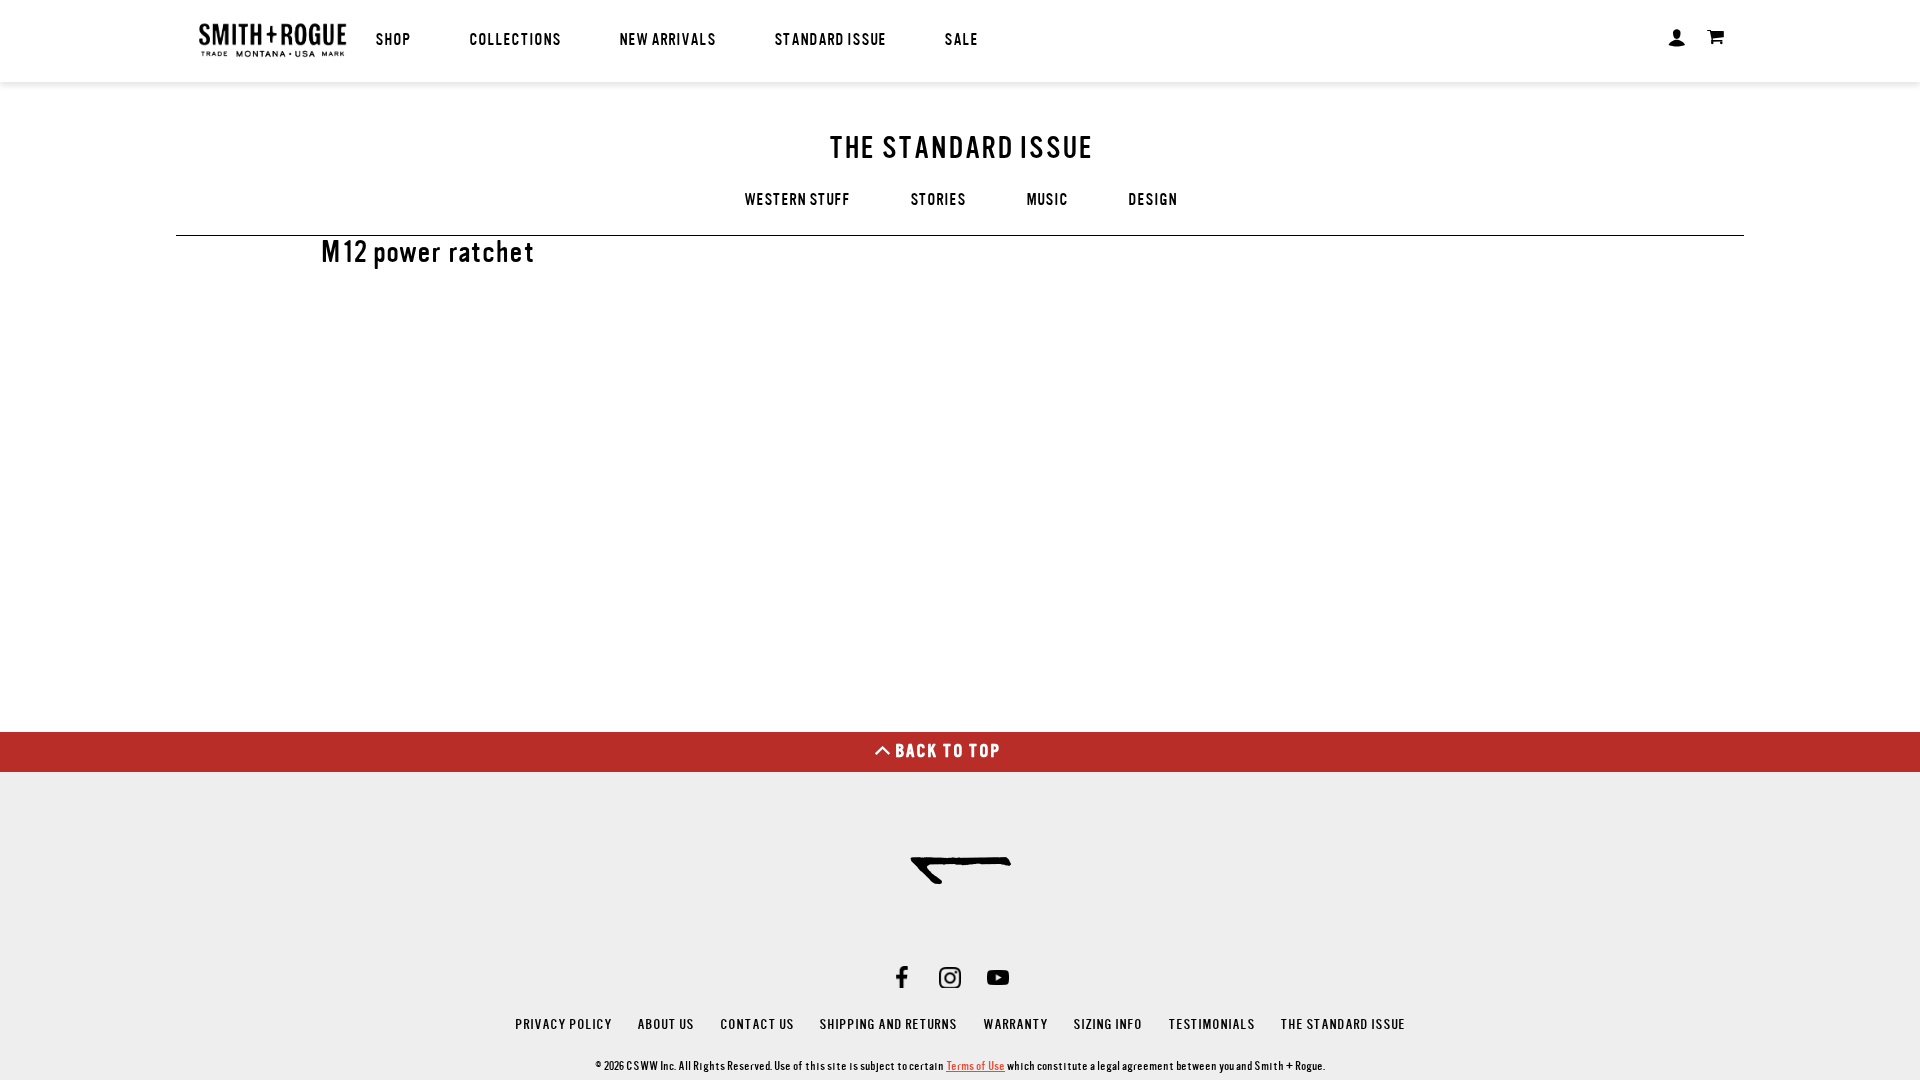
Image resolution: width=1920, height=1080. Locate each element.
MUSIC (1047, 200)
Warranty (1015, 1024)
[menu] (759, 40)
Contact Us (757, 1024)
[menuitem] (393, 40)
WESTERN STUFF (797, 200)
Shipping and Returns (888, 1024)
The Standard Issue (1342, 1024)
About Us (665, 1024)
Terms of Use (975, 1066)
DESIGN (1152, 200)
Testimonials (1211, 1024)
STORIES (938, 200)
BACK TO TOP (948, 751)
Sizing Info (1107, 1024)
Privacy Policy (563, 1024)
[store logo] (272, 42)
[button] (1676, 35)
